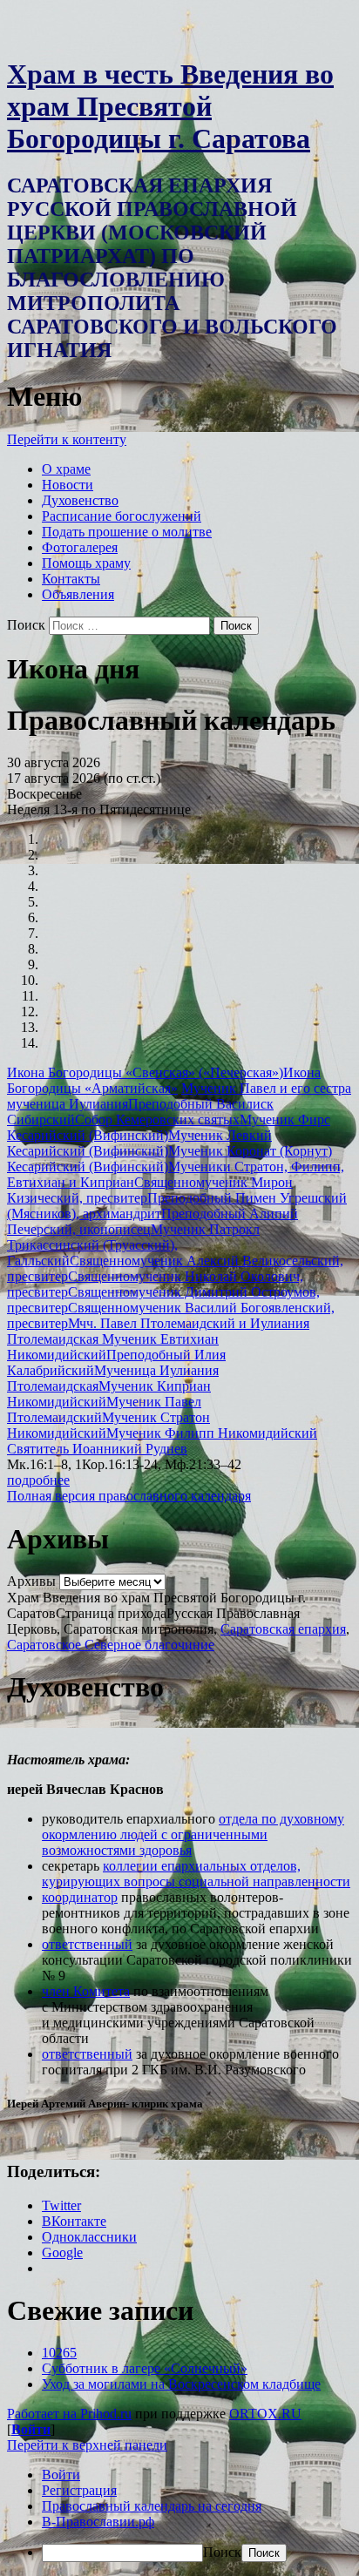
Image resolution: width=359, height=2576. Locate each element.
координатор (80, 1897)
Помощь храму (86, 563)
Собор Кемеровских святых (157, 1119)
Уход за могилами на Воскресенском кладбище (181, 2384)
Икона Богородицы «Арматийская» (164, 1080)
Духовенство (80, 500)
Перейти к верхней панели (87, 2445)
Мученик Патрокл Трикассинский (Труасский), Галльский (133, 1245)
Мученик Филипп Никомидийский (212, 1433)
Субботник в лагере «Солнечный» (145, 2368)
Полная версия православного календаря (129, 1496)
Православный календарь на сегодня (152, 2506)
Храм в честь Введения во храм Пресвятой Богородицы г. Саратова (170, 106)
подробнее (38, 1480)
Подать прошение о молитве (127, 532)
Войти (31, 2429)
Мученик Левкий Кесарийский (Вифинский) (139, 1143)
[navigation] (179, 2515)
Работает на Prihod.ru (69, 2414)
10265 (59, 2353)
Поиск (26, 625)
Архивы (31, 1581)
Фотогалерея (80, 547)
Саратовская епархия (283, 1629)
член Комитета (86, 1991)
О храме (66, 469)
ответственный (87, 1944)
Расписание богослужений (122, 516)
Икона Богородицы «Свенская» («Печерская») (145, 1072)
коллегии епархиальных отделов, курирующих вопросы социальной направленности (196, 1874)
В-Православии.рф (98, 2522)
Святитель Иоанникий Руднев (97, 1449)
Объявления (78, 594)
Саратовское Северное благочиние (111, 1645)
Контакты (71, 579)
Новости (68, 485)
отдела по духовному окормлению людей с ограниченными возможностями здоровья (193, 1834)
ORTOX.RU (265, 2414)
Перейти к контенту (67, 439)
